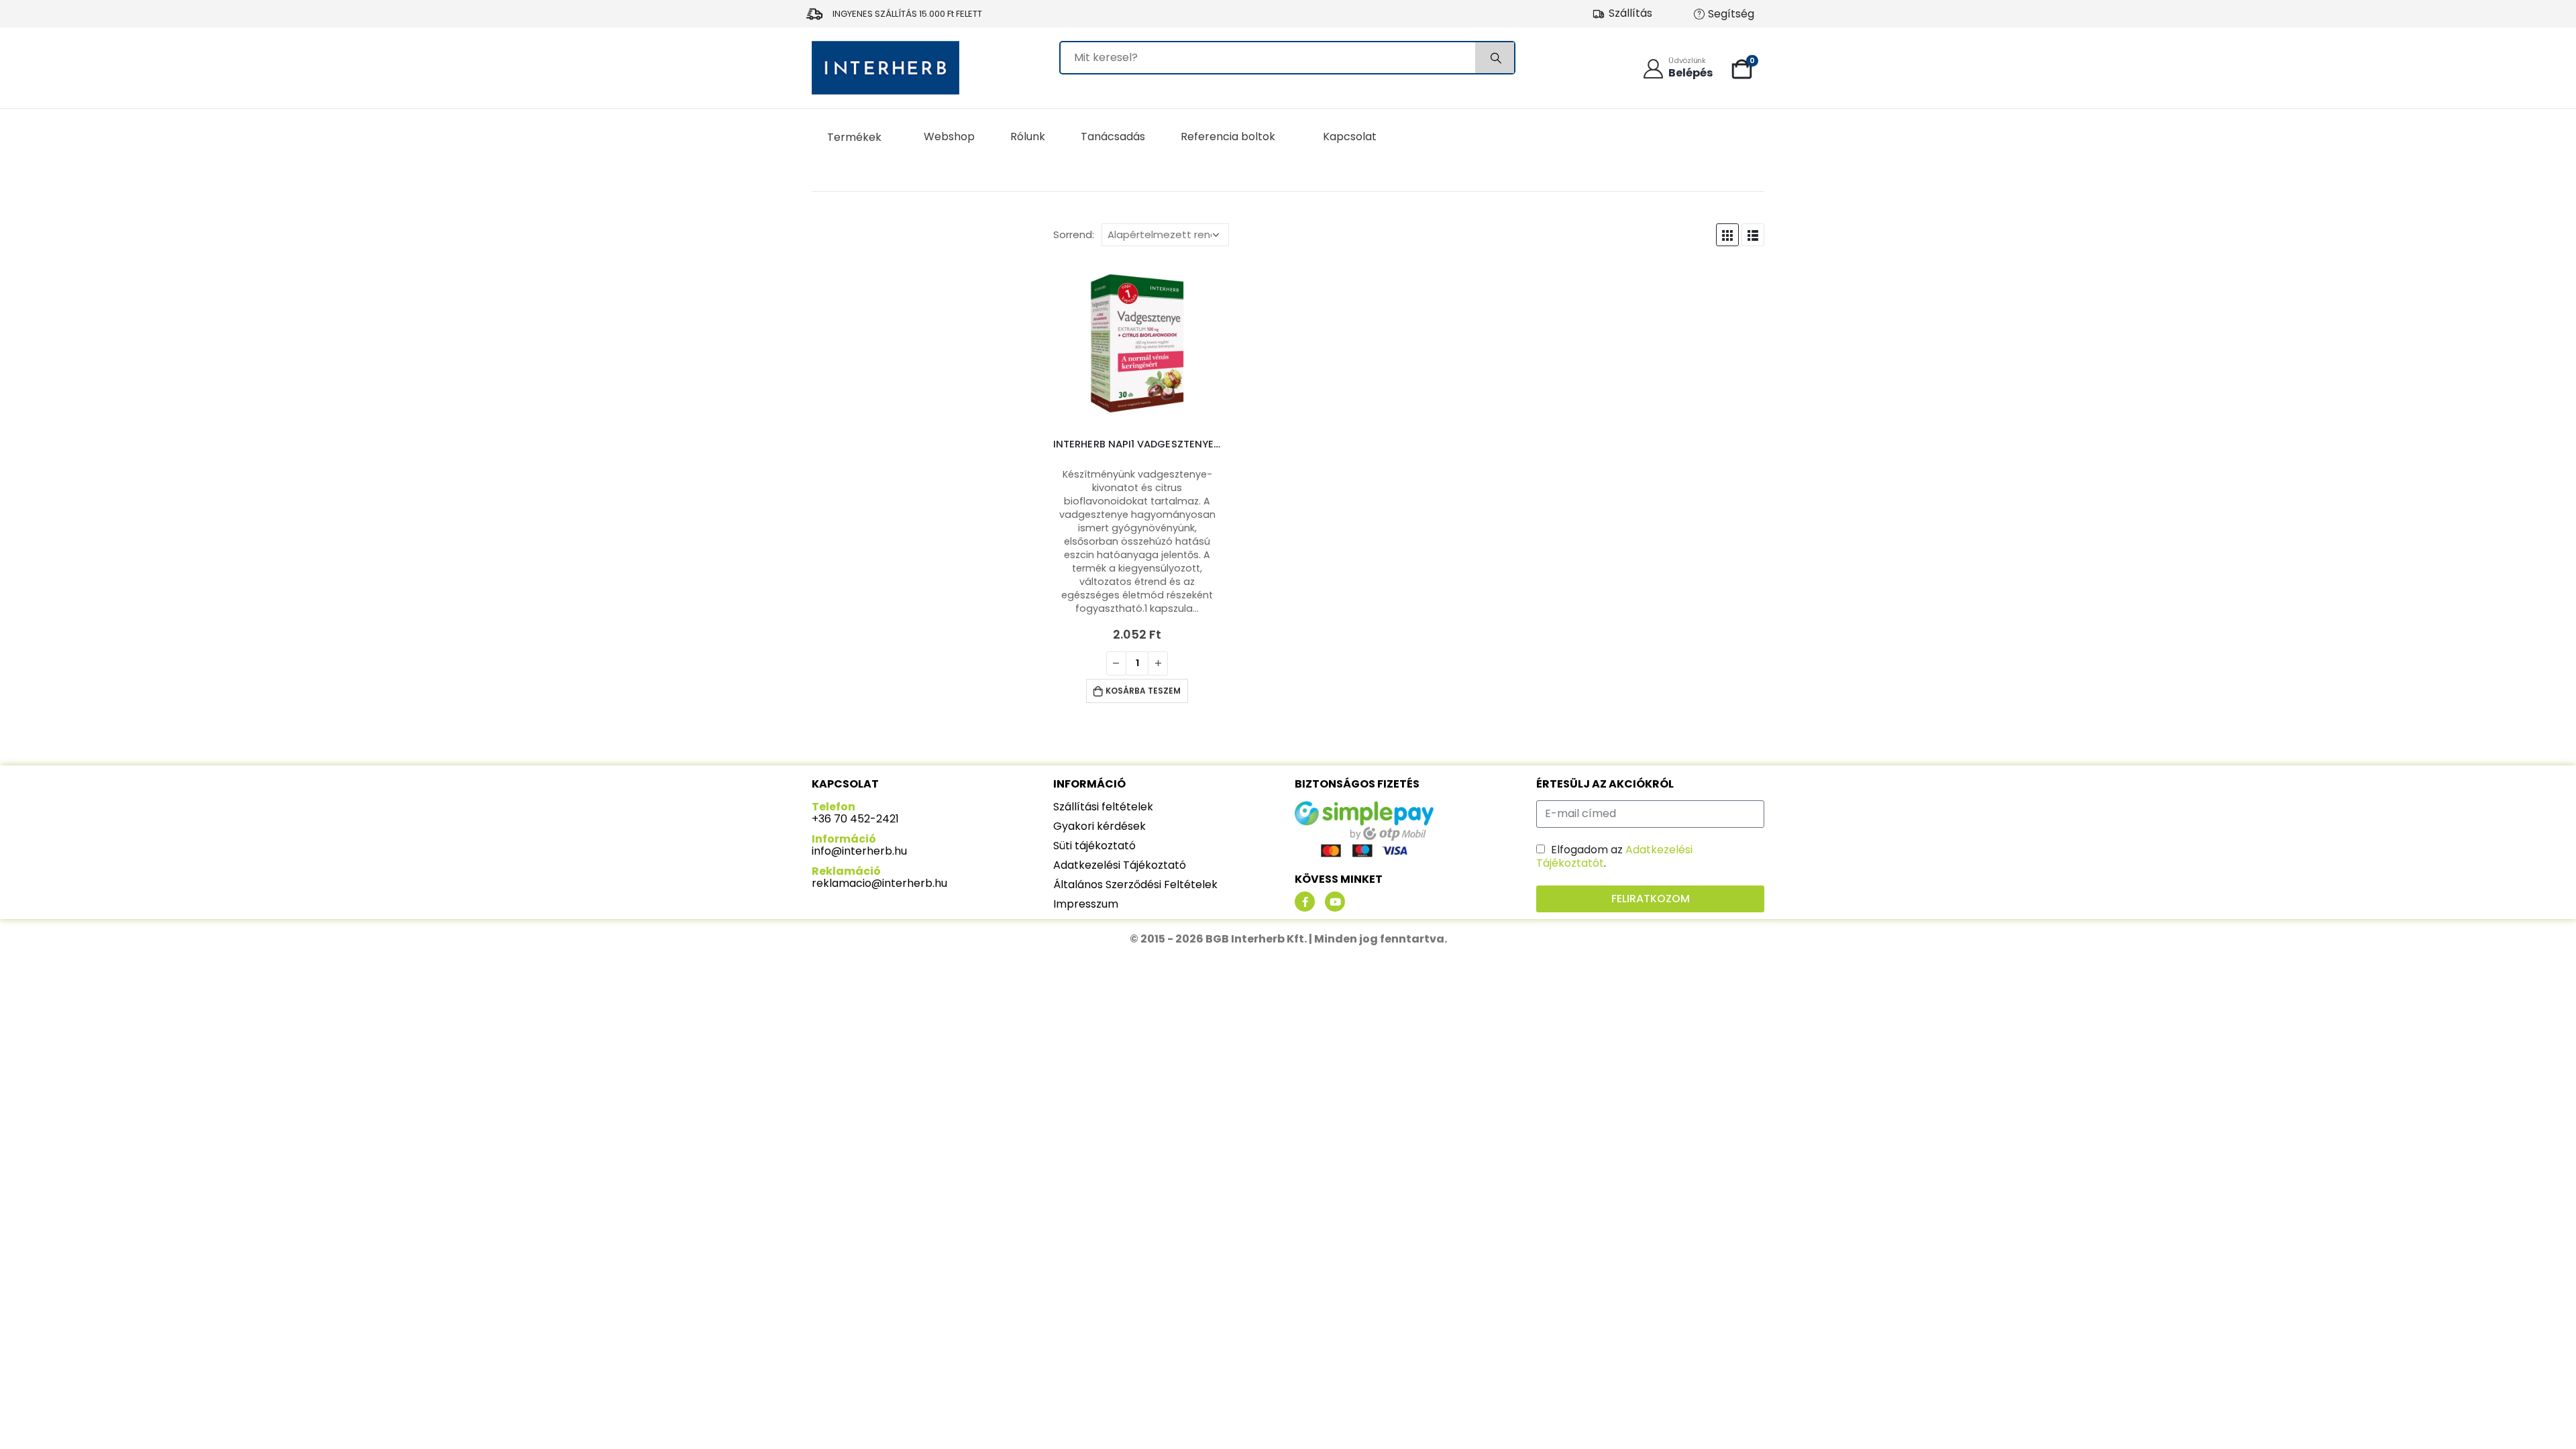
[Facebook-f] (1305, 902)
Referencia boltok (1228, 137)
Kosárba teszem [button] (1143, 691)
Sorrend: (1074, 235)
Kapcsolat (1350, 137)
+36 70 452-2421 (855, 819)
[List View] (1753, 235)
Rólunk (1028, 137)
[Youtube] (1335, 902)
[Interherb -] (885, 68)
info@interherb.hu (859, 851)
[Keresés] (1495, 58)
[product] (1137, 343)
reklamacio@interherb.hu (879, 883)
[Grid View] (1727, 235)
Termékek (854, 137)
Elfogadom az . (1614, 856)
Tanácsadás (1113, 137)
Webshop (949, 137)
